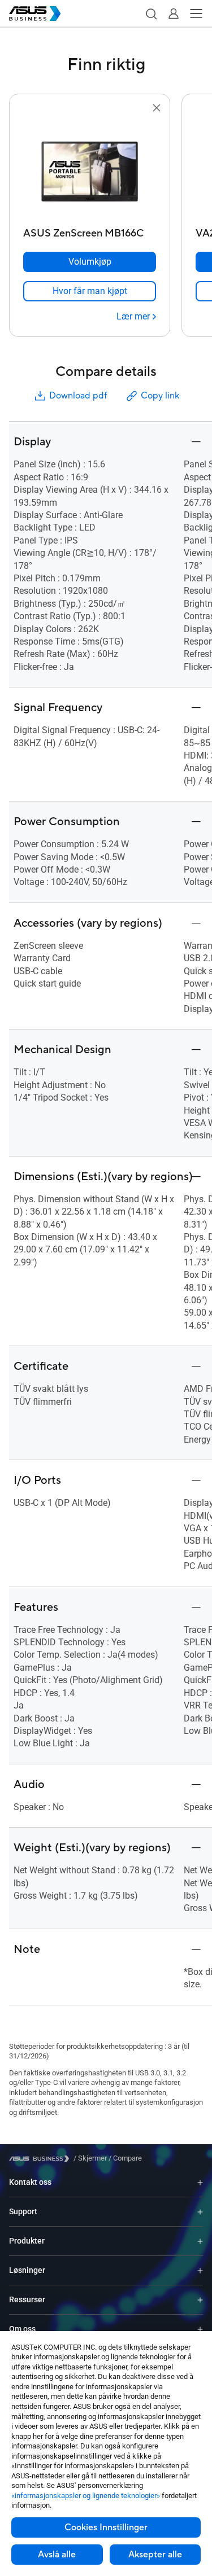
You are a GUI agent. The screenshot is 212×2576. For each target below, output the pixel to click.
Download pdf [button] (78, 396)
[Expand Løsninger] (200, 2270)
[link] (90, 291)
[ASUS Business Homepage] (35, 14)
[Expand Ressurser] (200, 2300)
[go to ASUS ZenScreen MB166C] (90, 169)
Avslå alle (57, 2555)
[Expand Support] (200, 2212)
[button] (151, 14)
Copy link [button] (160, 396)
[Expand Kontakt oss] (200, 2182)
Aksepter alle (155, 2555)
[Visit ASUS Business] (41, 2159)
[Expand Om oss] (200, 2329)
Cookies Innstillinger (106, 2527)
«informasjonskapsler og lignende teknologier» (86, 2496)
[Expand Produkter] (200, 2241)
